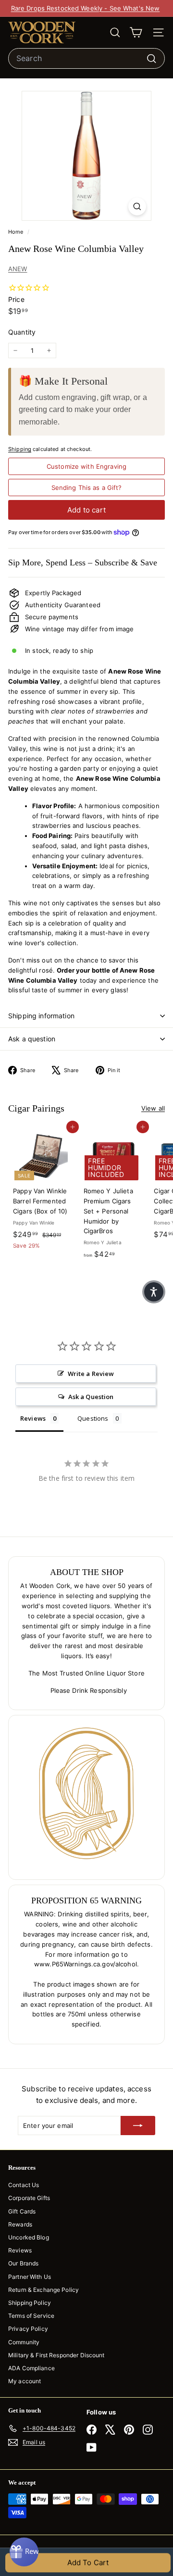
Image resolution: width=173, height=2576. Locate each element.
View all (153, 1108)
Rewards (20, 2224)
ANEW (18, 269)
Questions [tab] (93, 1418)
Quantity (22, 332)
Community (24, 2342)
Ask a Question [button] (91, 1397)
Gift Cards (22, 2211)
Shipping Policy (30, 2303)
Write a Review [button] (91, 1374)
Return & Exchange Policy (43, 2290)
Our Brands (23, 2263)
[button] (154, 1292)
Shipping (20, 449)
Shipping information (41, 1016)
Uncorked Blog (29, 2237)
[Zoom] (137, 206)
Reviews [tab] (33, 1418)
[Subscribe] (138, 2126)
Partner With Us (30, 2277)
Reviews (20, 2250)
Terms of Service (31, 2316)
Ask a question (32, 1039)
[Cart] (136, 32)
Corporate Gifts (29, 2198)
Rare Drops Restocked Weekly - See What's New (86, 8)
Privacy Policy (28, 2329)
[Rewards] (24, 2552)
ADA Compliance (31, 2368)
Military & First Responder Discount (56, 2355)
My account (25, 2381)
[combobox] (86, 59)
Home (17, 232)
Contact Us (24, 2185)
